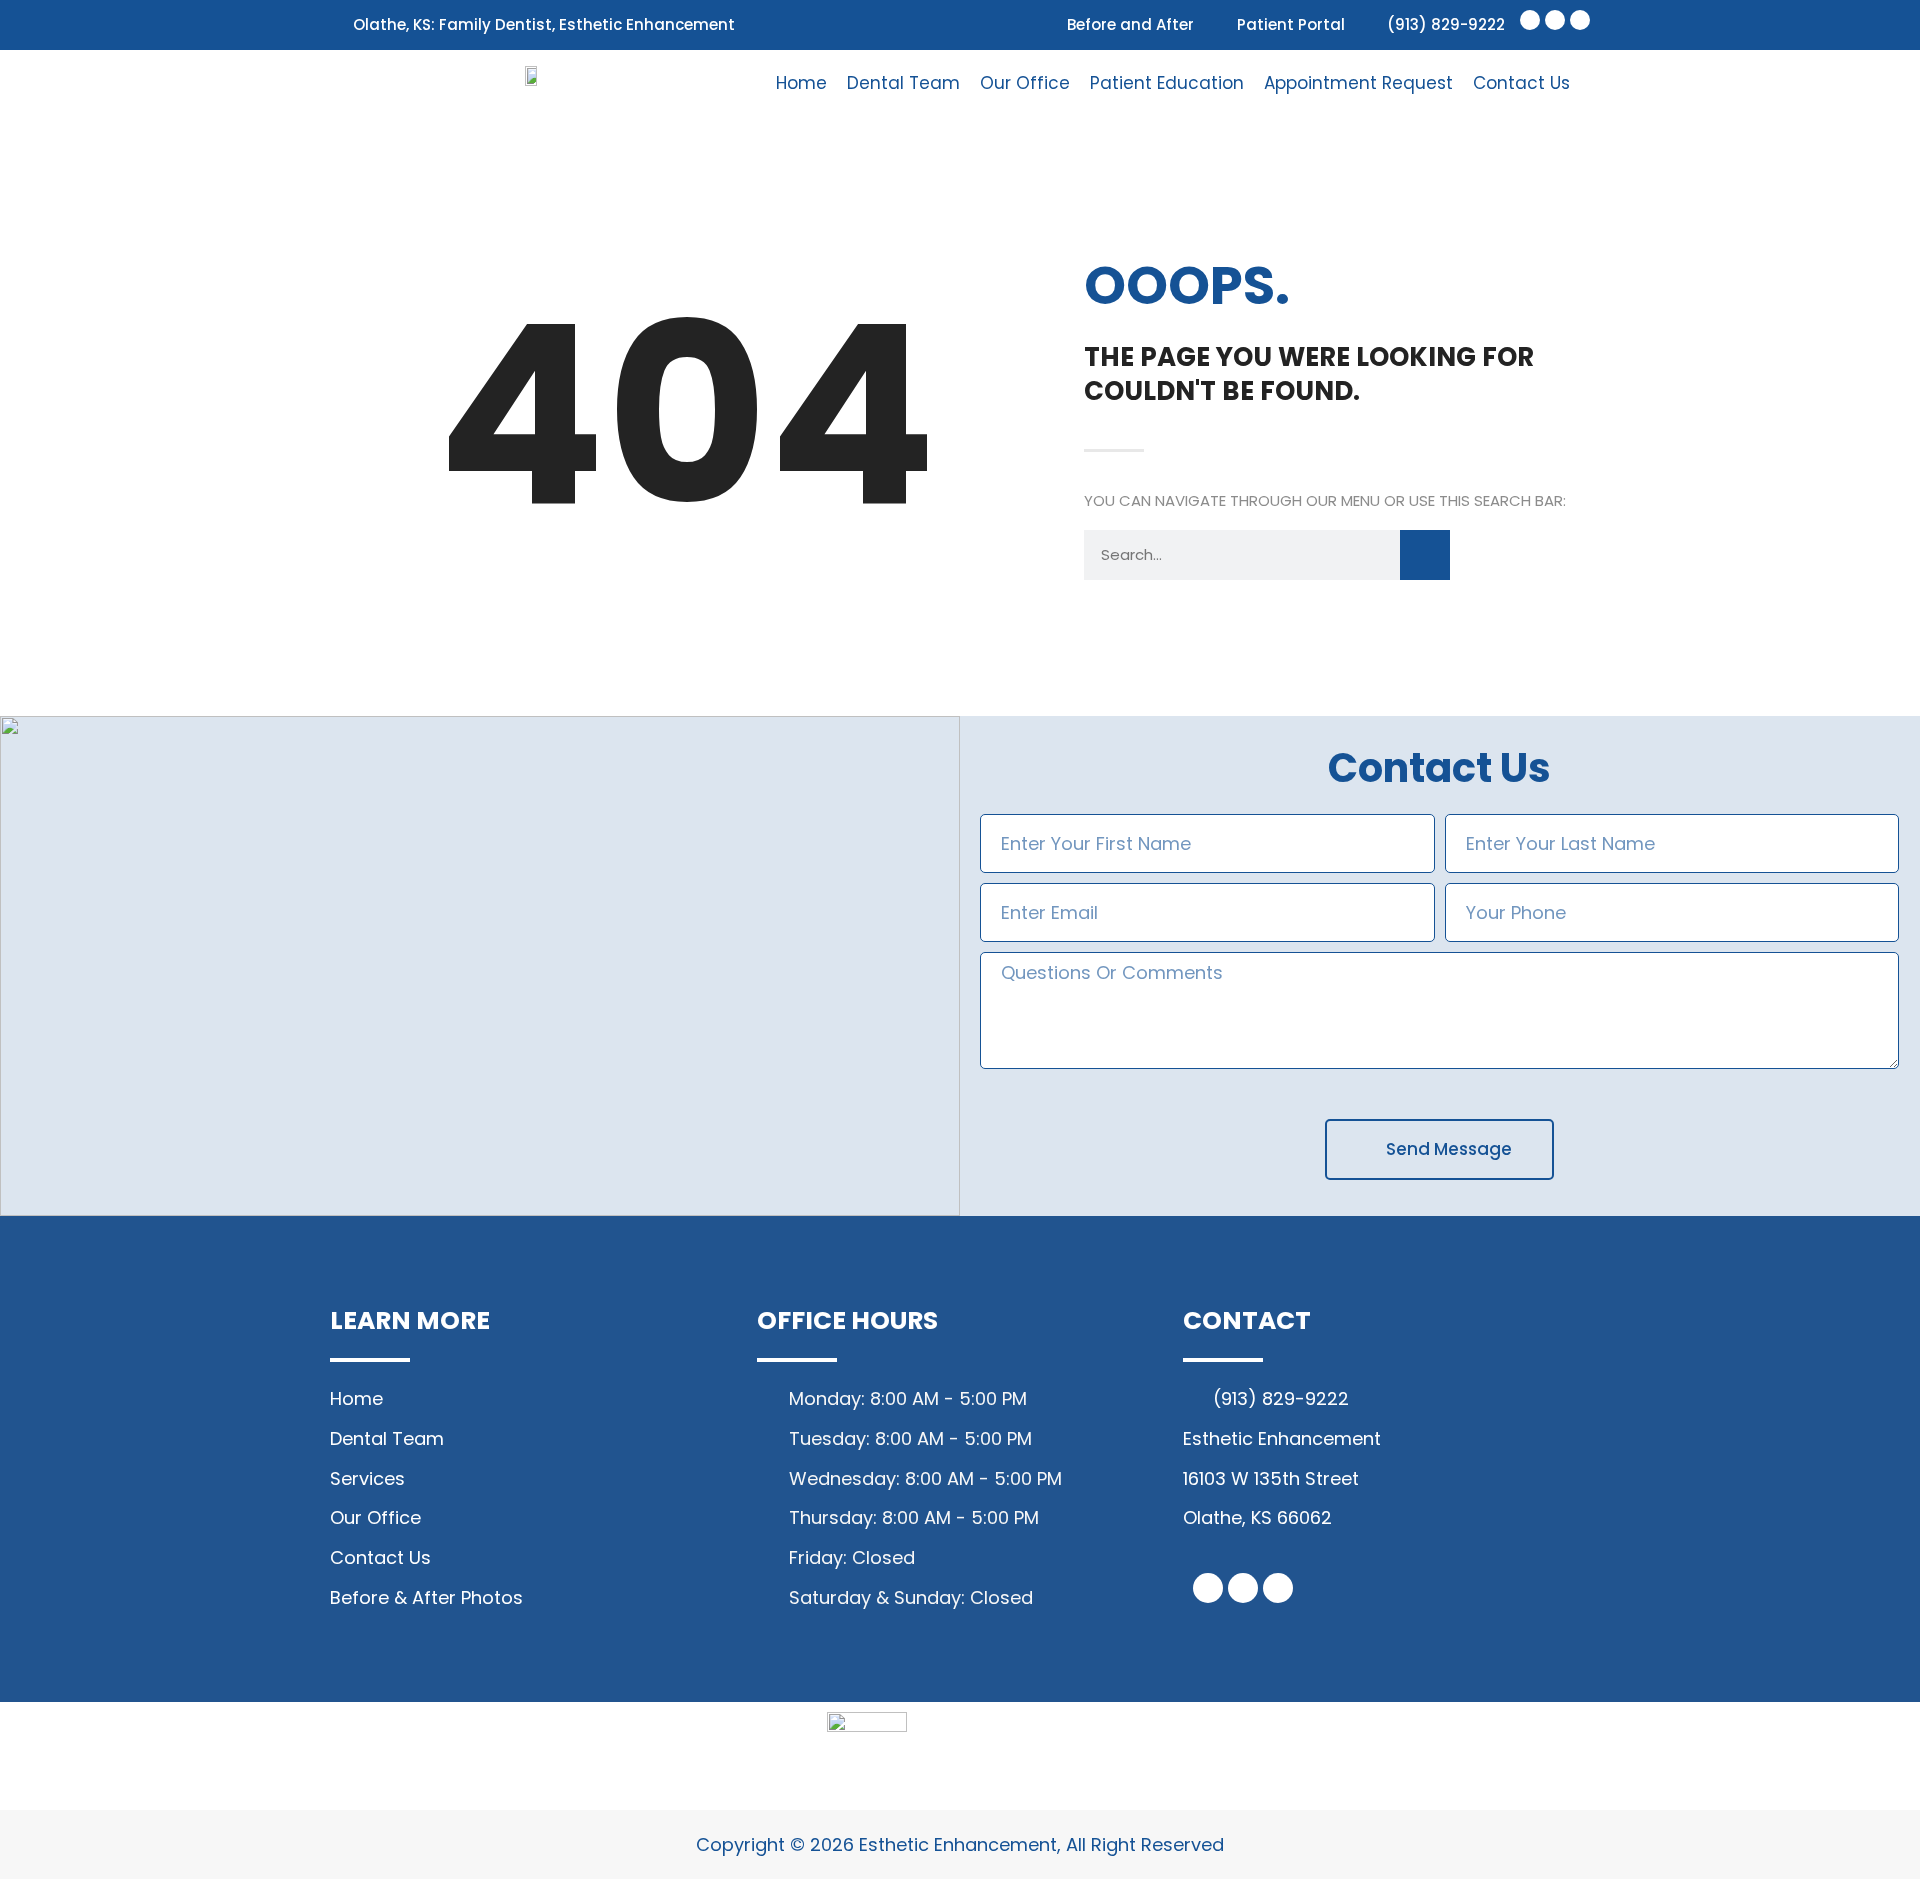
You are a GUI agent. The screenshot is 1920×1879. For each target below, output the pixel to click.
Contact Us (1521, 83)
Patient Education (1167, 83)
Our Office (1025, 83)
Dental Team (903, 83)
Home (801, 83)
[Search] (1425, 555)
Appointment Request (1358, 83)
